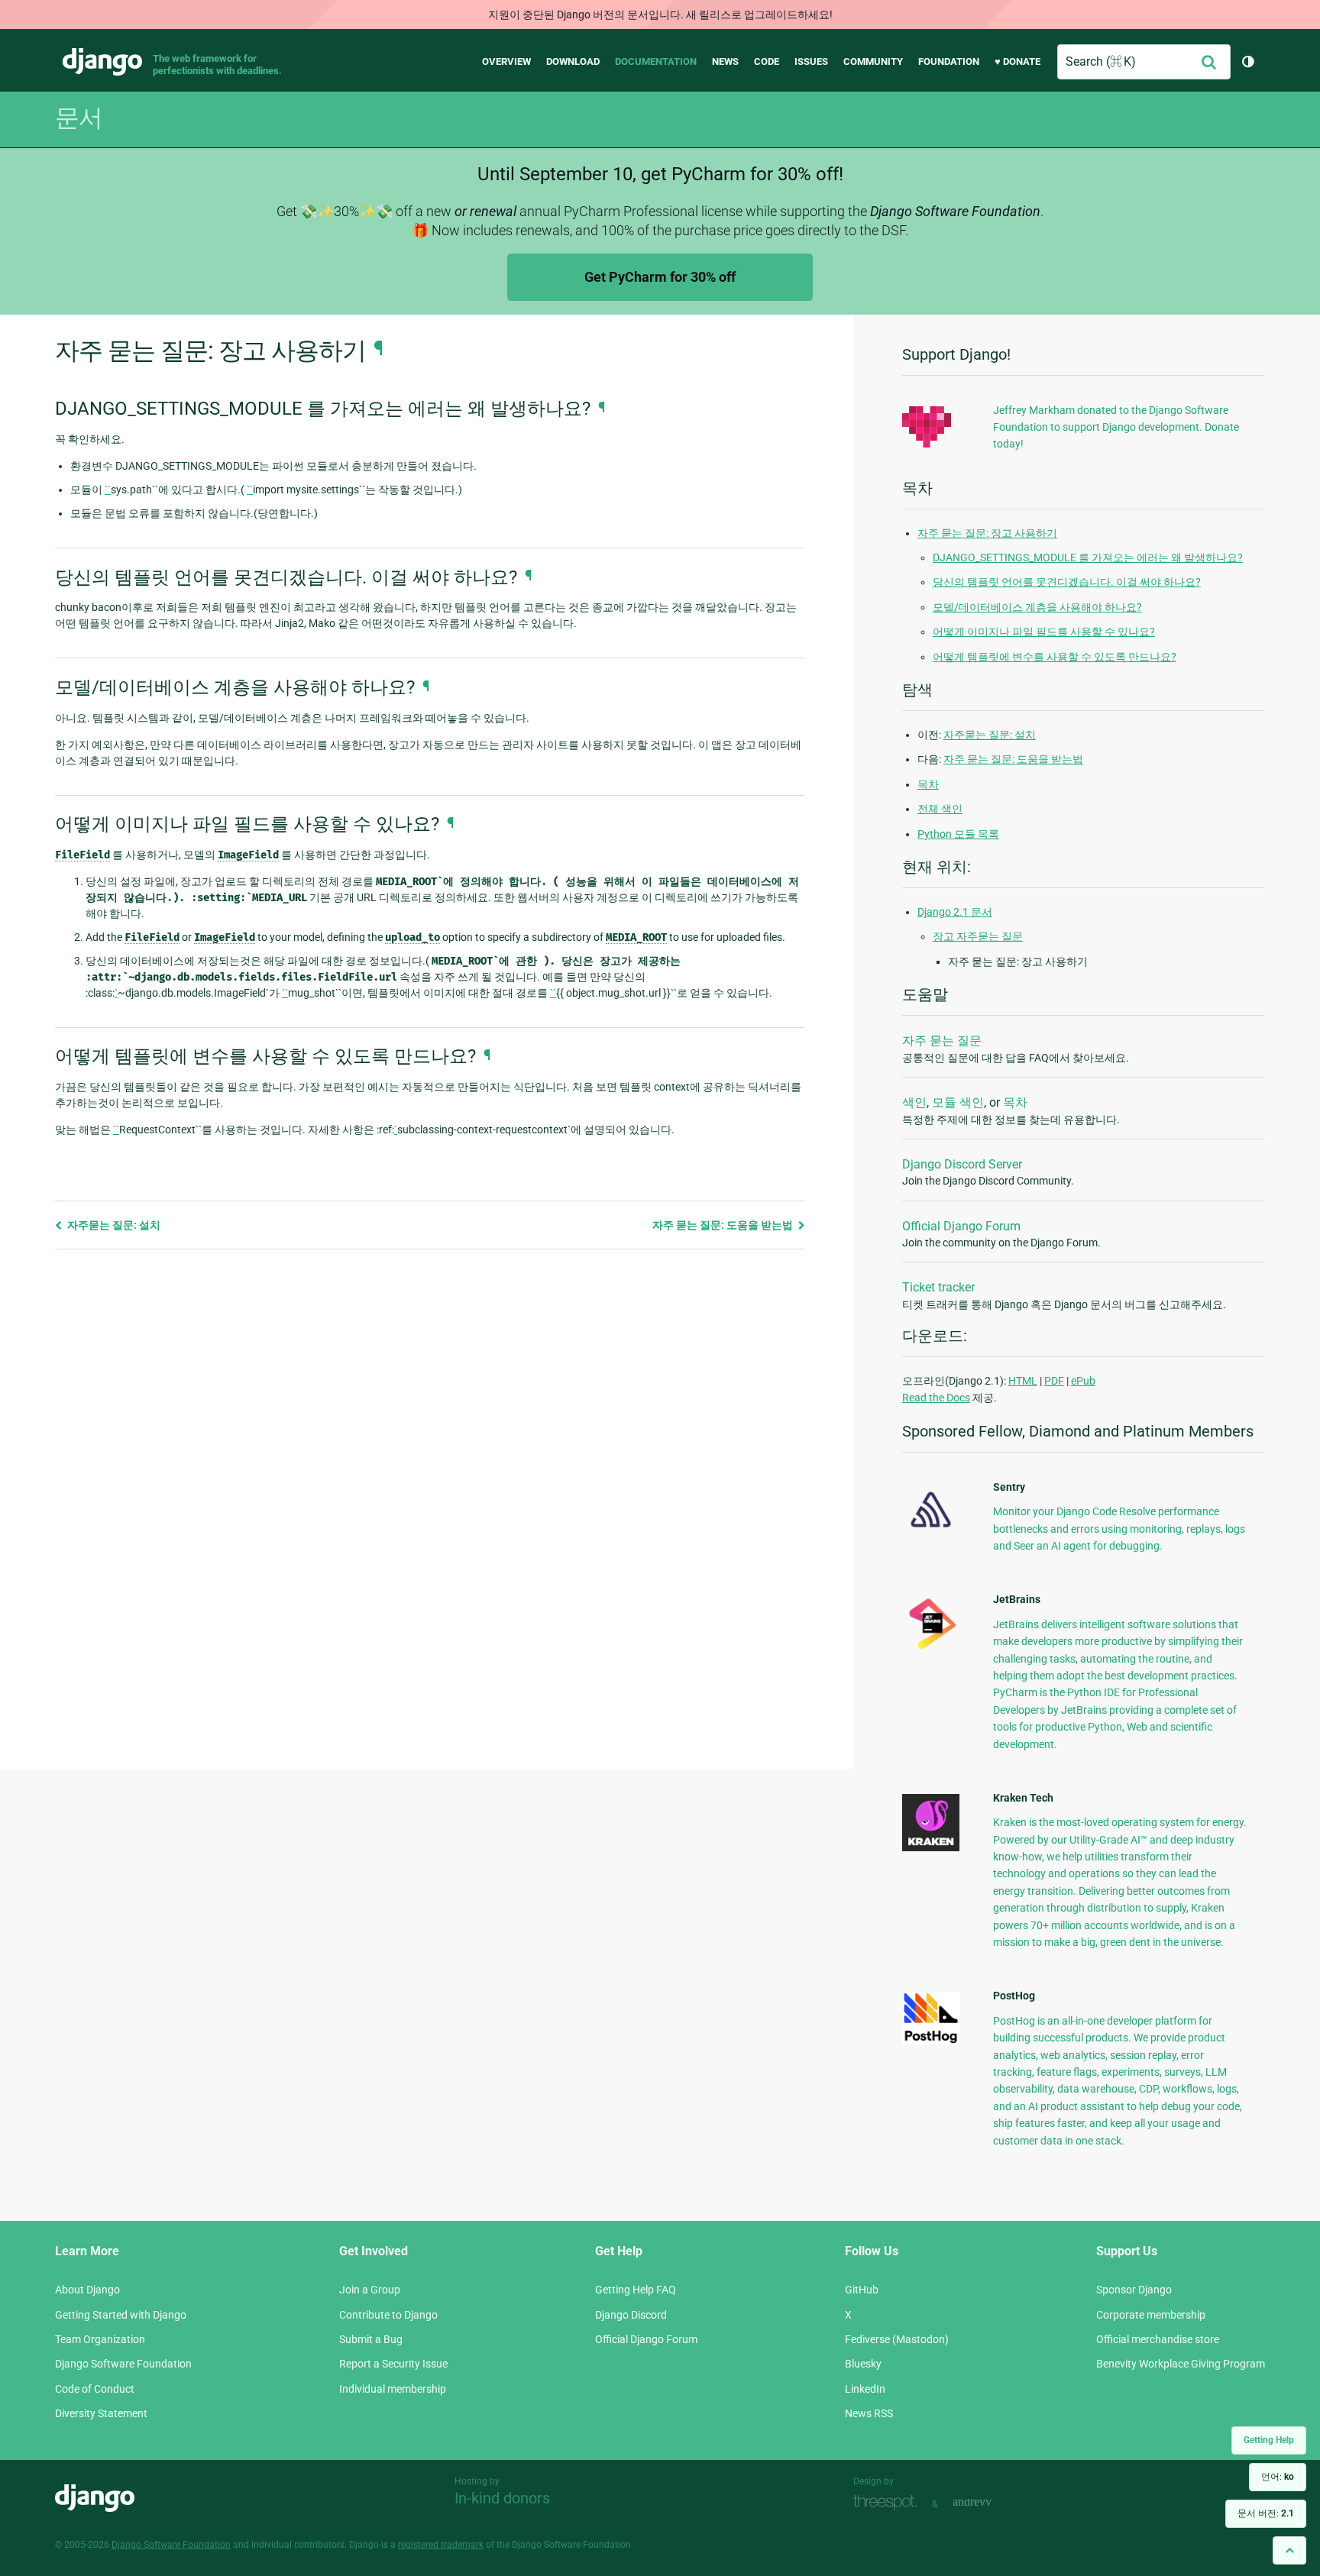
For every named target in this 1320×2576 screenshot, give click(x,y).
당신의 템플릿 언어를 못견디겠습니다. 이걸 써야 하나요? (1067, 582)
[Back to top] (1289, 2550)
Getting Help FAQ (636, 2290)
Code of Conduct (95, 2389)
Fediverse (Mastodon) (897, 2339)
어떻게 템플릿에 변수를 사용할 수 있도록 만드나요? (1055, 657)
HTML (1023, 1381)
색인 (914, 1102)
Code (767, 61)
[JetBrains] (931, 1649)
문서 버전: (1266, 2513)
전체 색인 (940, 809)
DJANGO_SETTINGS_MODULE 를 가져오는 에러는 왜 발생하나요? (1088, 558)
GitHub (862, 2290)
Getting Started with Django (121, 2315)
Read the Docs (936, 1398)
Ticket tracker (938, 1287)
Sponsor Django (1134, 2290)
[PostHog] (931, 2041)
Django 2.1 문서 (955, 912)
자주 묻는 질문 (942, 1041)
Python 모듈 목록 (958, 834)
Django (102, 62)
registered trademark (441, 2545)
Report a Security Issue (393, 2364)
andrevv (989, 2502)
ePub (1083, 1381)
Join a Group (370, 2290)
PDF (1054, 1381)
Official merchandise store (1158, 2339)
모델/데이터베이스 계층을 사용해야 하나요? (1037, 607)
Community (873, 61)
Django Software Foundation (123, 2364)
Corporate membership (1151, 2315)
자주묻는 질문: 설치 (113, 1225)
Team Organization (100, 2339)
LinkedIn (865, 2389)
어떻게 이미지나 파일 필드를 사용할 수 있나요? (1044, 632)
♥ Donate (1017, 61)
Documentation (656, 61)
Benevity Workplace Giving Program (1181, 2364)
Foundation (949, 61)
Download (573, 61)
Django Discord (631, 2315)
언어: (1278, 2477)
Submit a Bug (371, 2339)
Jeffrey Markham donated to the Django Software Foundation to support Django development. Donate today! (1116, 427)
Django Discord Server (962, 1164)
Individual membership (393, 2389)
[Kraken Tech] (931, 1847)
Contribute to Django (388, 2315)
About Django (87, 2290)
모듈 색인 (958, 1102)
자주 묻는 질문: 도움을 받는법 (724, 1225)
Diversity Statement (101, 2413)
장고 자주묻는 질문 (978, 936)
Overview (506, 61)
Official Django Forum (961, 1226)
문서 (79, 118)
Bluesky (863, 2364)
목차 (928, 784)
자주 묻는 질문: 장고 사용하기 (987, 533)
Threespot (889, 2502)
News (725, 61)
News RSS (869, 2413)
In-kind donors (502, 2498)
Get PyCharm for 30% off (660, 277)
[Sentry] (931, 1532)
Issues (811, 61)
